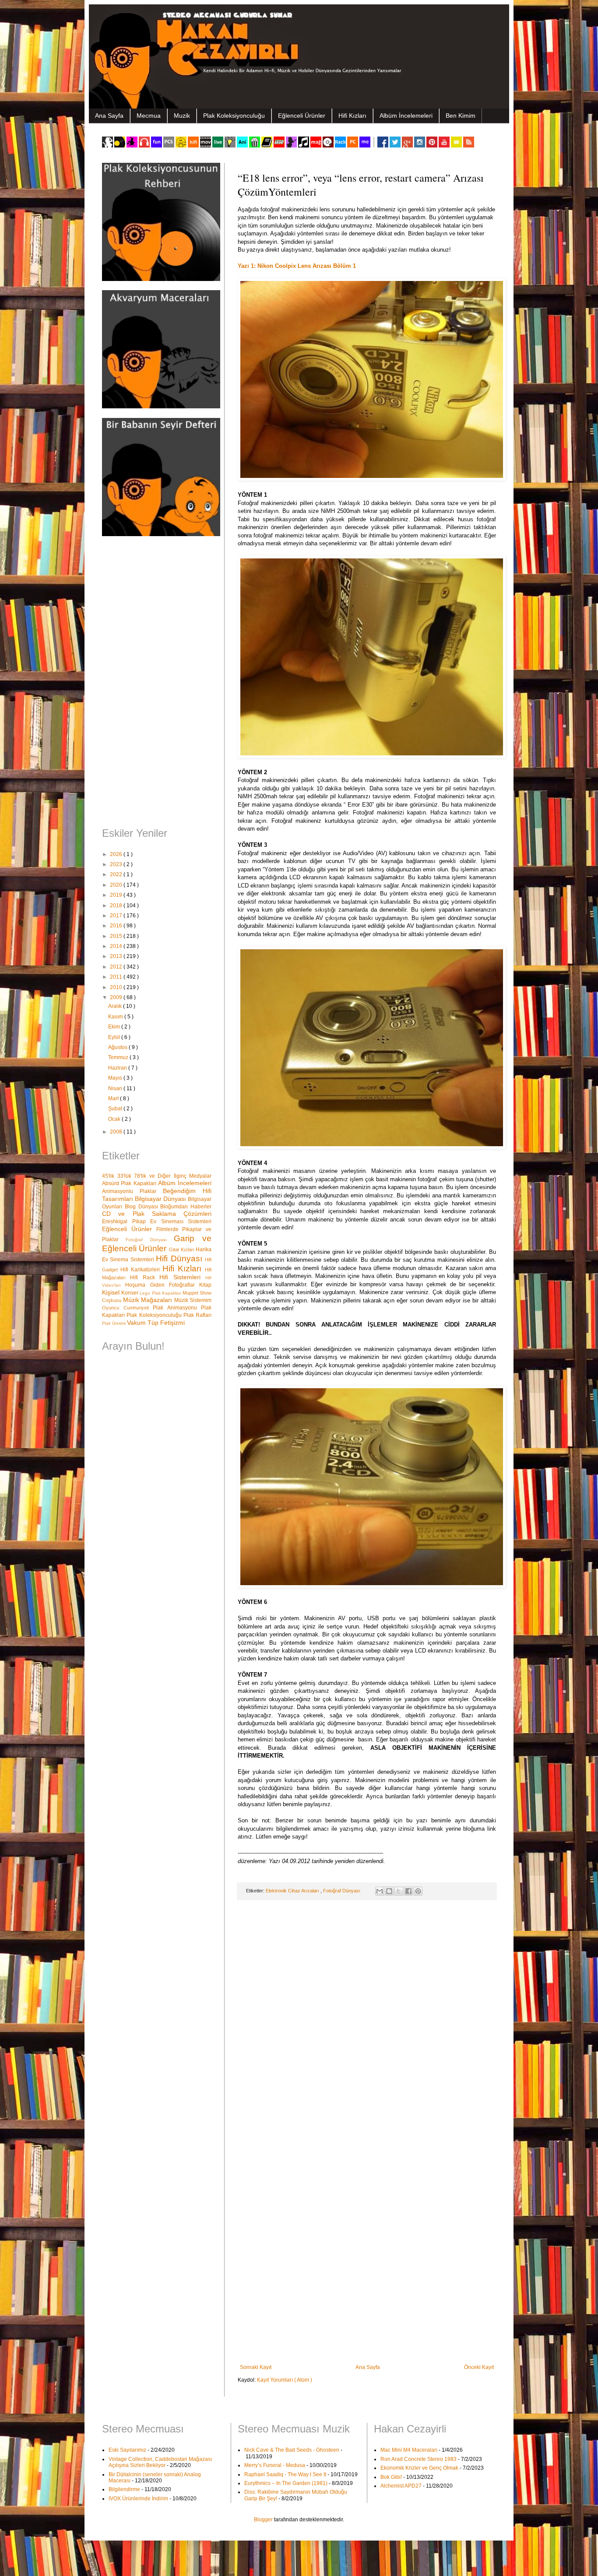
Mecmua (149, 116)
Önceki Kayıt (479, 2367)
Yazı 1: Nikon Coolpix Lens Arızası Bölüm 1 (297, 266)
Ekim (115, 1027)
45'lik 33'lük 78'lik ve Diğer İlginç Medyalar (157, 1176)
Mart (114, 1098)
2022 (117, 874)
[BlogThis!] (389, 1891)
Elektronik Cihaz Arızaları (293, 1891)
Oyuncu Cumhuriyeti (127, 1308)
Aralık (116, 1006)
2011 (117, 977)
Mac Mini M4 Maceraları (409, 2450)
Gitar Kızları (183, 1249)
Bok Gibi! (391, 2477)
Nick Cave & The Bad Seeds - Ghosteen (292, 2450)
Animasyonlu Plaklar (132, 1191)
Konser (130, 1293)
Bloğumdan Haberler (186, 1207)
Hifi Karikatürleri (141, 1270)
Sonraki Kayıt (256, 2367)
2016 (117, 926)
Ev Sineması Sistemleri (181, 1221)
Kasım (116, 1017)
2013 (117, 956)
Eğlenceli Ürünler (302, 116)
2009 (117, 997)
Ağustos (118, 1047)
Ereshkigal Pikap (126, 1221)
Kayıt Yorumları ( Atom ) (285, 2380)
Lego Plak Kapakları (161, 1293)
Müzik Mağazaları (149, 1300)
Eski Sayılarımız (127, 2450)
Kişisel (112, 1292)
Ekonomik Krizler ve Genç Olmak (419, 2468)
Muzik (182, 116)
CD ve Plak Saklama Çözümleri (157, 1214)
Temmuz (119, 1057)
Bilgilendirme (124, 2489)
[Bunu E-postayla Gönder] (380, 1891)
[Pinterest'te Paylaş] (418, 1891)
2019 (117, 895)
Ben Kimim (461, 116)
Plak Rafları (197, 1315)
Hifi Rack (145, 1277)
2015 (117, 936)
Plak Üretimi (114, 1323)
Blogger (263, 2520)
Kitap (205, 1285)
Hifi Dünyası (180, 1258)
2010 (117, 987)
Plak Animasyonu (177, 1308)
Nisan (116, 1088)
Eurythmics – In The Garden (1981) (286, 2483)
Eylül (115, 1037)
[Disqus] (367, 2021)
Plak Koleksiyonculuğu (234, 116)
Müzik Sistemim (193, 1300)
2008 (117, 1132)
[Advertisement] (157, 683)
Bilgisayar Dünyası (161, 1199)
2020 (117, 885)
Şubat (116, 1109)
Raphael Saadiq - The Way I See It (285, 2474)
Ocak (115, 1119)
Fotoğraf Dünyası (342, 1891)
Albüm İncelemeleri (406, 116)
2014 (117, 946)
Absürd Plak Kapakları (130, 1183)
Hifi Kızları (352, 116)
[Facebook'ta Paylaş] (408, 1891)
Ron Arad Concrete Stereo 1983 (419, 2459)
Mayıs (116, 1078)
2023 (117, 864)
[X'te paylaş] (399, 1891)
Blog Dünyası (143, 1207)
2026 (117, 854)
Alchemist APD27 (401, 2486)
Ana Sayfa (109, 116)
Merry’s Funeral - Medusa (275, 2465)
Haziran (118, 1068)
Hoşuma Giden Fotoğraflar (162, 1285)
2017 (117, 916)
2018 (117, 905)
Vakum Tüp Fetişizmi (156, 1323)
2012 (117, 967)
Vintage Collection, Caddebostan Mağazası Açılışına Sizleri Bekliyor (160, 2462)
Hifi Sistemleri (182, 1277)
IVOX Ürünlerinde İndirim (138, 2499)
